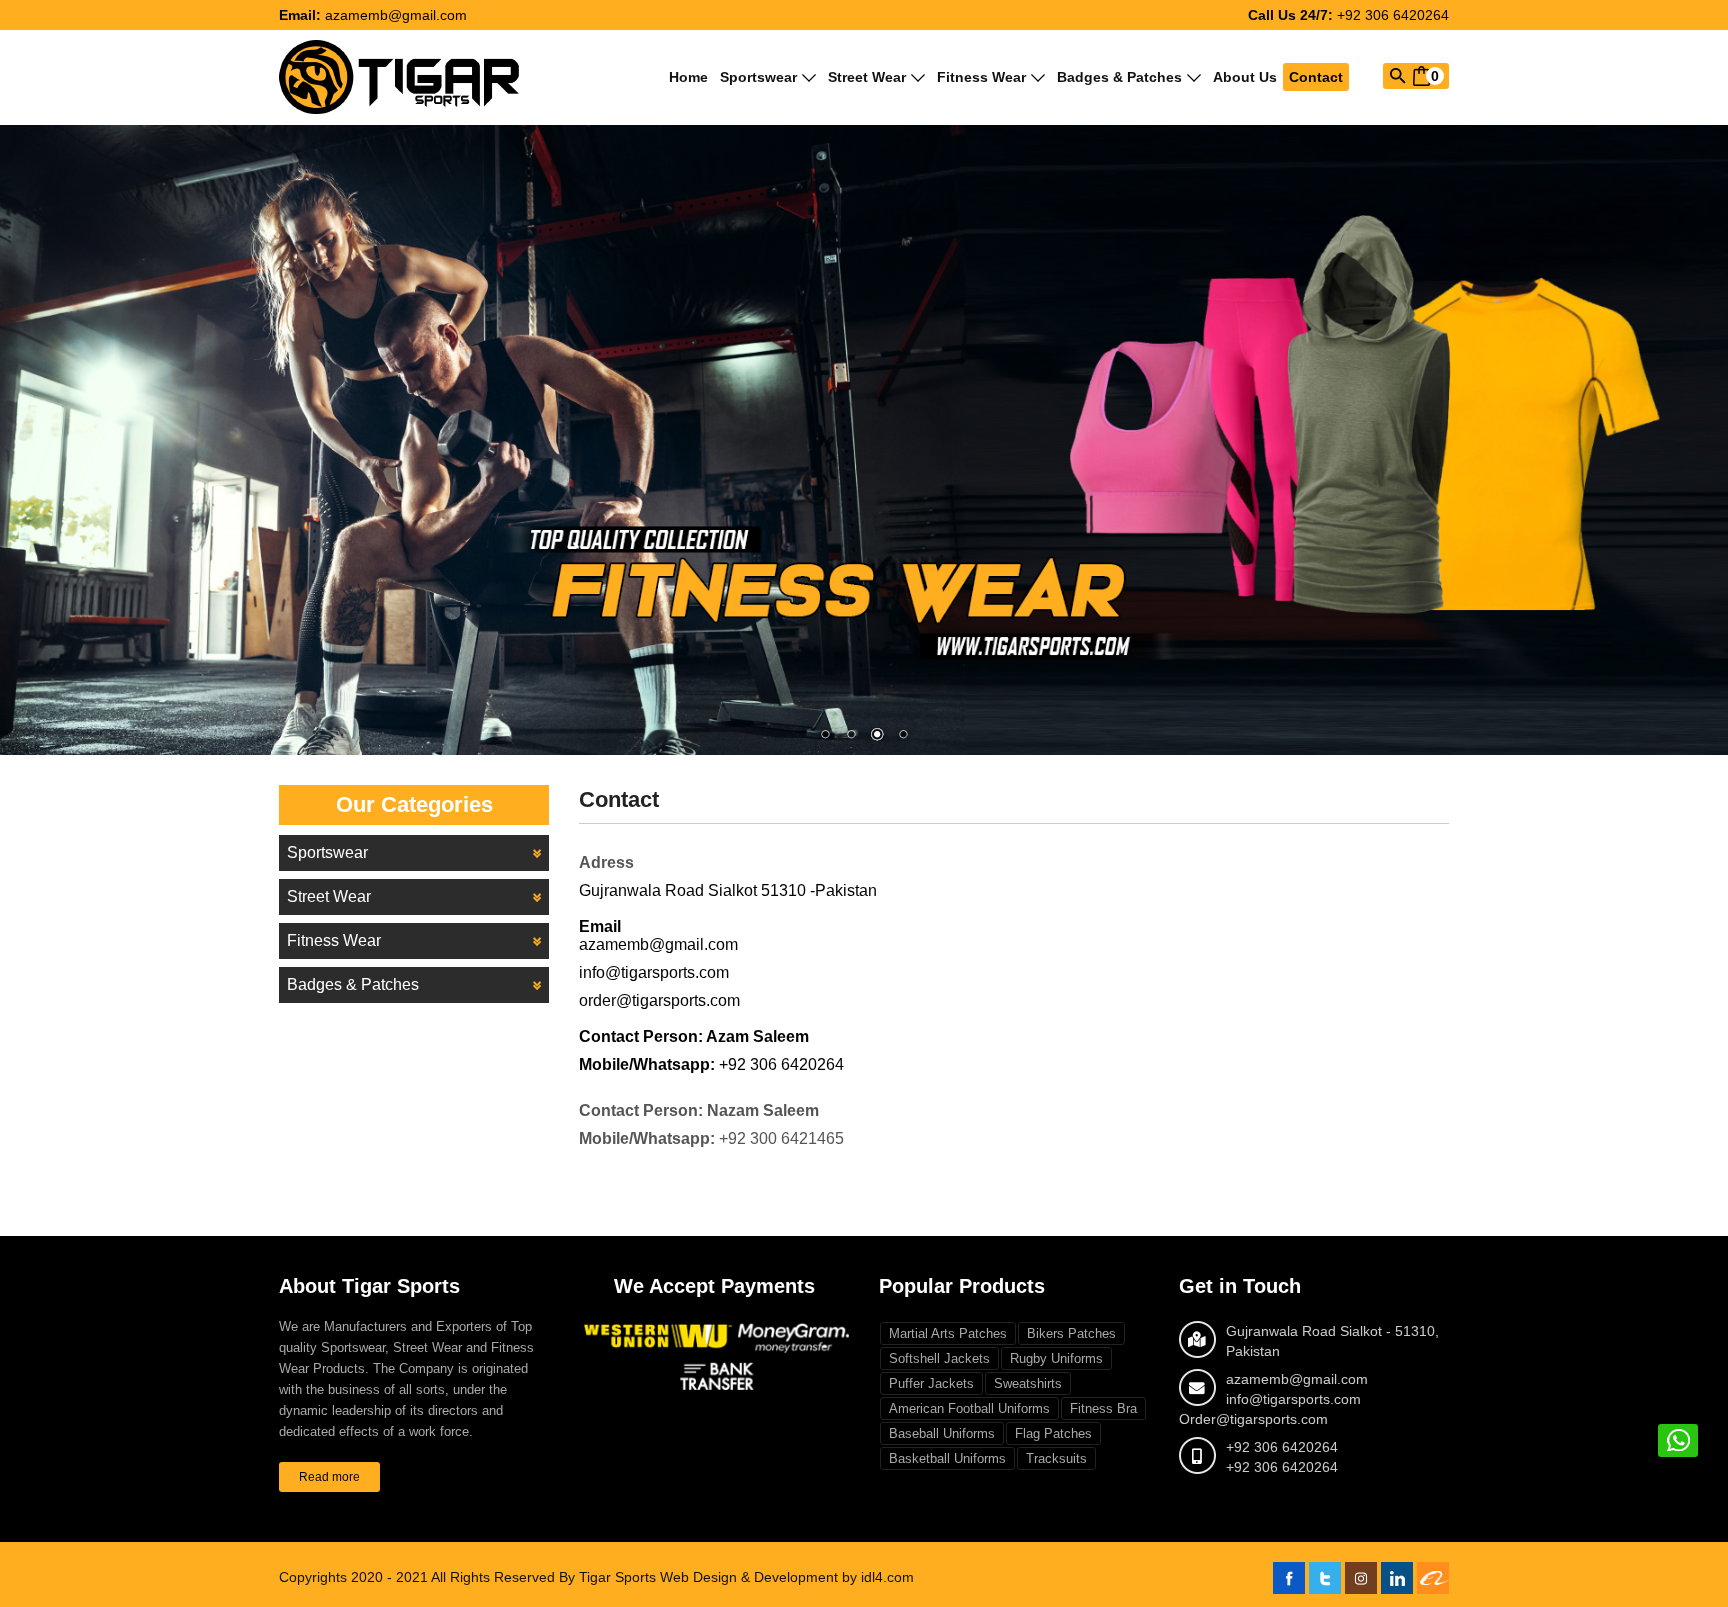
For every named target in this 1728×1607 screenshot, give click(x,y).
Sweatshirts (1028, 1383)
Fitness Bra (1103, 1408)
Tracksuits (1056, 1458)
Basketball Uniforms (947, 1458)
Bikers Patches (1071, 1333)
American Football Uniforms (969, 1408)
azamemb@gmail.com (396, 15)
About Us (1245, 77)
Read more (329, 1477)
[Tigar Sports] (399, 76)
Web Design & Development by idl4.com (787, 1577)
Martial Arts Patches (948, 1333)
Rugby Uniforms (1056, 1358)
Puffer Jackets (931, 1383)
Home (688, 77)
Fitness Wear (981, 77)
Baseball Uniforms (942, 1433)
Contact (1316, 77)
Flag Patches (1053, 1433)
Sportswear (758, 77)
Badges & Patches (1119, 77)
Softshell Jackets (939, 1358)
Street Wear (867, 77)
